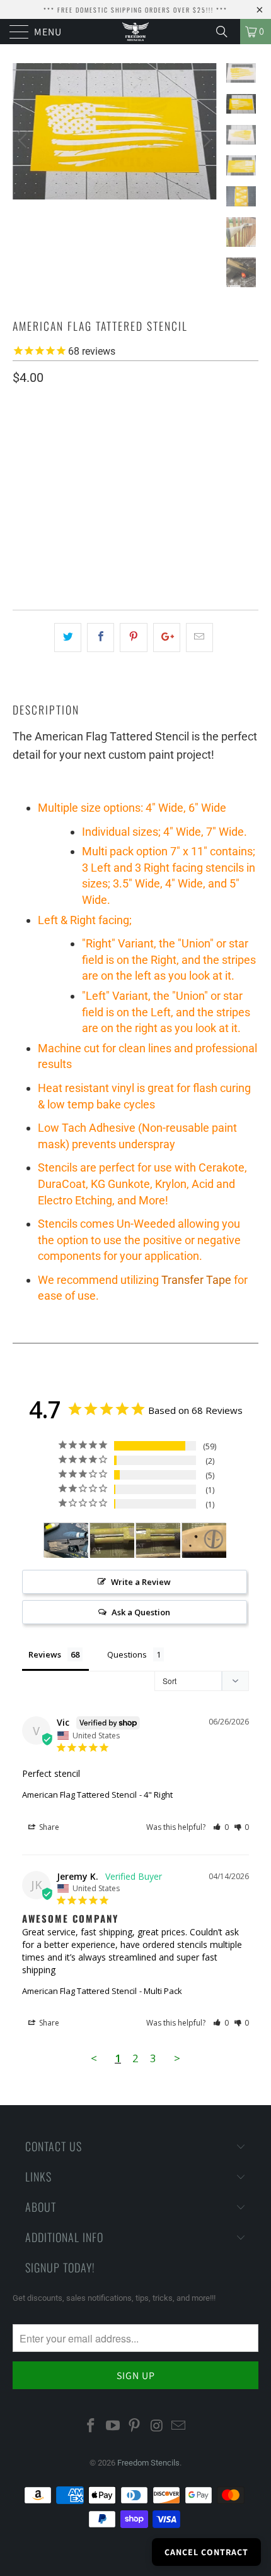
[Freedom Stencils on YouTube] (113, 2426)
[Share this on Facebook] (101, 638)
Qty (20, 522)
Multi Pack (43, 485)
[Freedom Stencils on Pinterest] (135, 2426)
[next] (205, 141)
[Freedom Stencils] (136, 32)
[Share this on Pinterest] (133, 638)
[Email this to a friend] (199, 638)
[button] (221, 1827)
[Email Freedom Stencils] (179, 2426)
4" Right (82, 454)
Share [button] (48, 1827)
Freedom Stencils (148, 2463)
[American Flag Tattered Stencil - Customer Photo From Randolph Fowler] (112, 1540)
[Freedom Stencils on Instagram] (157, 2426)
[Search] (226, 32)
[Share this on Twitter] (68, 638)
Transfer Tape (196, 1280)
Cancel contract (206, 2552)
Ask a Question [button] (141, 1612)
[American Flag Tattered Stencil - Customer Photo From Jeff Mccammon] (66, 1540)
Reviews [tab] (45, 1654)
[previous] (25, 141)
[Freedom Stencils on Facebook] (91, 2426)
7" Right (180, 454)
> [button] (177, 2058)
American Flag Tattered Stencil (79, 1795)
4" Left (33, 454)
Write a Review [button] (141, 1582)
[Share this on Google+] (167, 638)
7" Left (131, 454)
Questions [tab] (127, 1654)
